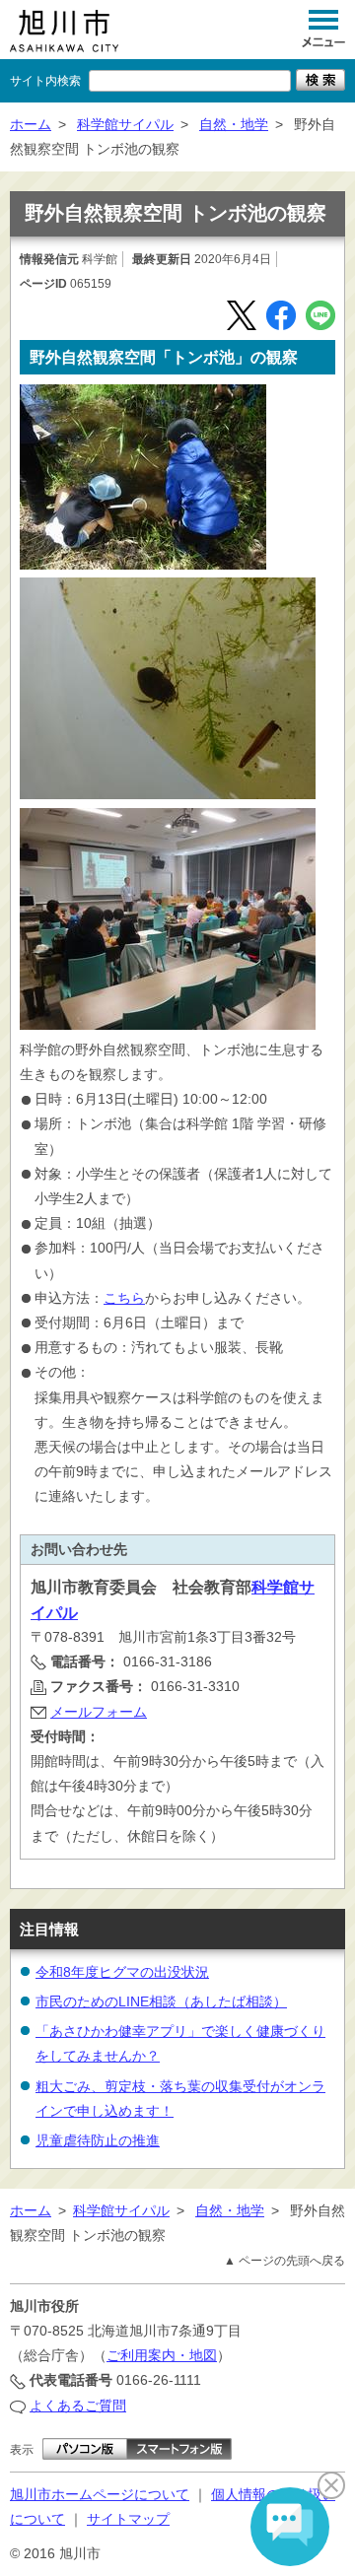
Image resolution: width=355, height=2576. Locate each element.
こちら (124, 1298)
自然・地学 (234, 124)
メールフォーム (99, 1712)
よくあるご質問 (78, 2406)
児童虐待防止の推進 (98, 2140)
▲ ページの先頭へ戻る (284, 2261)
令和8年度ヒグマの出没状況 (122, 1972)
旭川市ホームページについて (100, 2494)
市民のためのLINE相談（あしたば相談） (161, 2001)
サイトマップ (128, 2519)
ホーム (31, 124)
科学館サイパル (125, 124)
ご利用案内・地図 (162, 2355)
